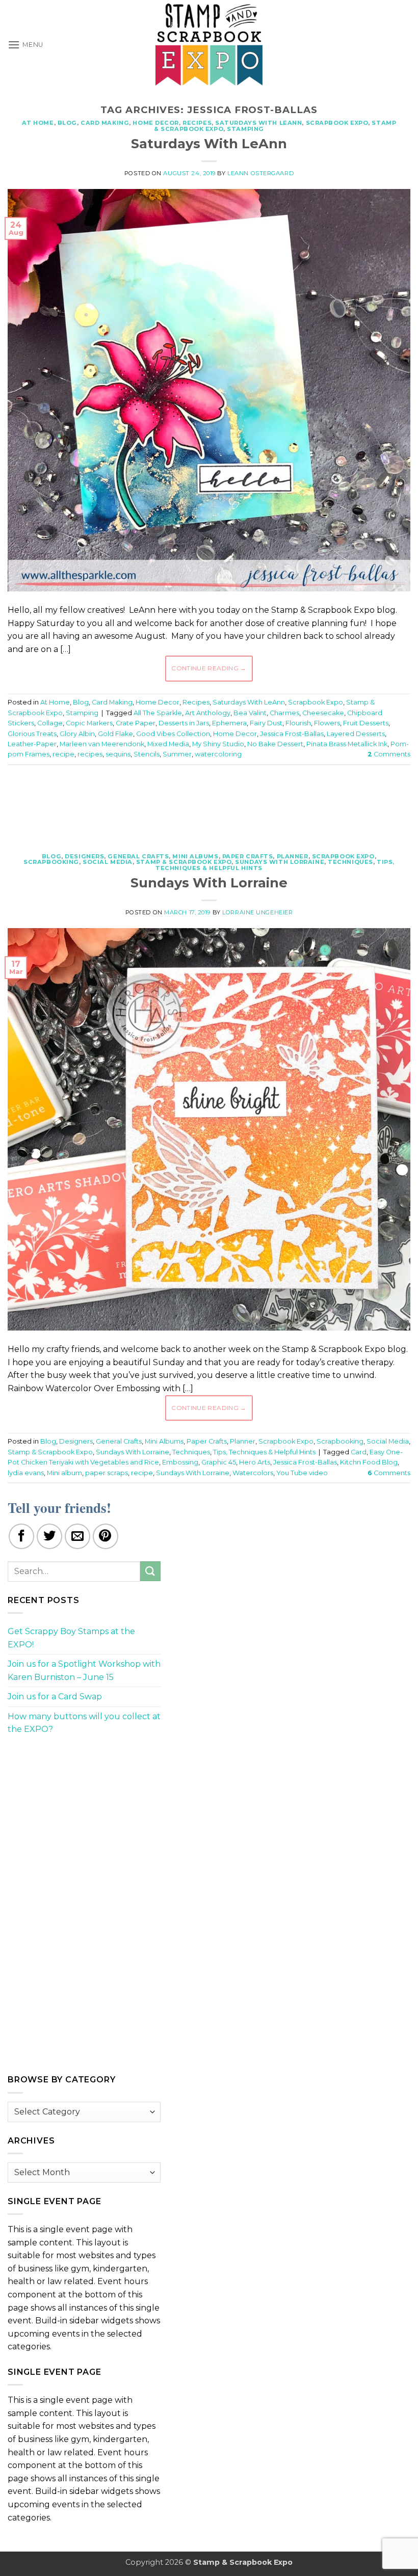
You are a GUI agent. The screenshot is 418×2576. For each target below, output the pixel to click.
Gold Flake (115, 734)
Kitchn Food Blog (369, 1462)
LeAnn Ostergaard (260, 173)
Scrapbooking (51, 862)
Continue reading (209, 668)
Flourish (298, 723)
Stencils (147, 754)
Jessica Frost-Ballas (292, 734)
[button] (25, 45)
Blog (67, 123)
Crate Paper (136, 723)
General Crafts (138, 856)
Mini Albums (195, 856)
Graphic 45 (219, 1462)
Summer (177, 754)
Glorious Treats (32, 734)
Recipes (197, 123)
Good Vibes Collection (173, 734)
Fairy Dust (266, 723)
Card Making (105, 123)
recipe (63, 754)
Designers (84, 856)
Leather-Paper (32, 744)
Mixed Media (168, 744)
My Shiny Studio (218, 744)
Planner (293, 856)
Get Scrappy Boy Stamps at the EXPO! (71, 1638)
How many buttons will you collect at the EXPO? (84, 1723)
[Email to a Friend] (77, 1536)
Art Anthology (208, 713)
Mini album (64, 1473)
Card (359, 1452)
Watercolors (253, 1473)
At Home (38, 123)
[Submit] (150, 1571)
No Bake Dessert (275, 744)
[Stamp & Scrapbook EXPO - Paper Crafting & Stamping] (209, 45)
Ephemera (229, 723)
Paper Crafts (248, 856)
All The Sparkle (158, 713)
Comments (389, 754)
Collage (50, 723)
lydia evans (26, 1473)
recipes (90, 754)
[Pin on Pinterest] (106, 1536)
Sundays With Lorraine (280, 862)
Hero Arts (255, 1462)
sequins (118, 754)
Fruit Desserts (366, 723)
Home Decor (156, 123)
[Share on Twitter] (49, 1536)
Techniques (350, 862)
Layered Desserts (356, 734)
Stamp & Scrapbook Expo (184, 862)
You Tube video (302, 1473)
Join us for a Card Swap (55, 1697)
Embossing (180, 1462)
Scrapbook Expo (337, 123)
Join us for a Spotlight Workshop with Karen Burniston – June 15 (84, 1671)
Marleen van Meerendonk (102, 744)
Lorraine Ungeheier (257, 912)
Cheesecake (323, 713)
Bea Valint (250, 713)
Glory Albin (77, 734)
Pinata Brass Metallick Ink (347, 744)
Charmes (284, 713)
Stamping (245, 129)
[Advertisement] (209, 803)
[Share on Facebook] (21, 1536)
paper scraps (107, 1473)
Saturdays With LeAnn (258, 123)
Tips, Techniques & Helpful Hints (264, 1452)
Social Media (108, 862)
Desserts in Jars (184, 723)
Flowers (327, 723)
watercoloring (218, 754)
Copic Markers (89, 723)
